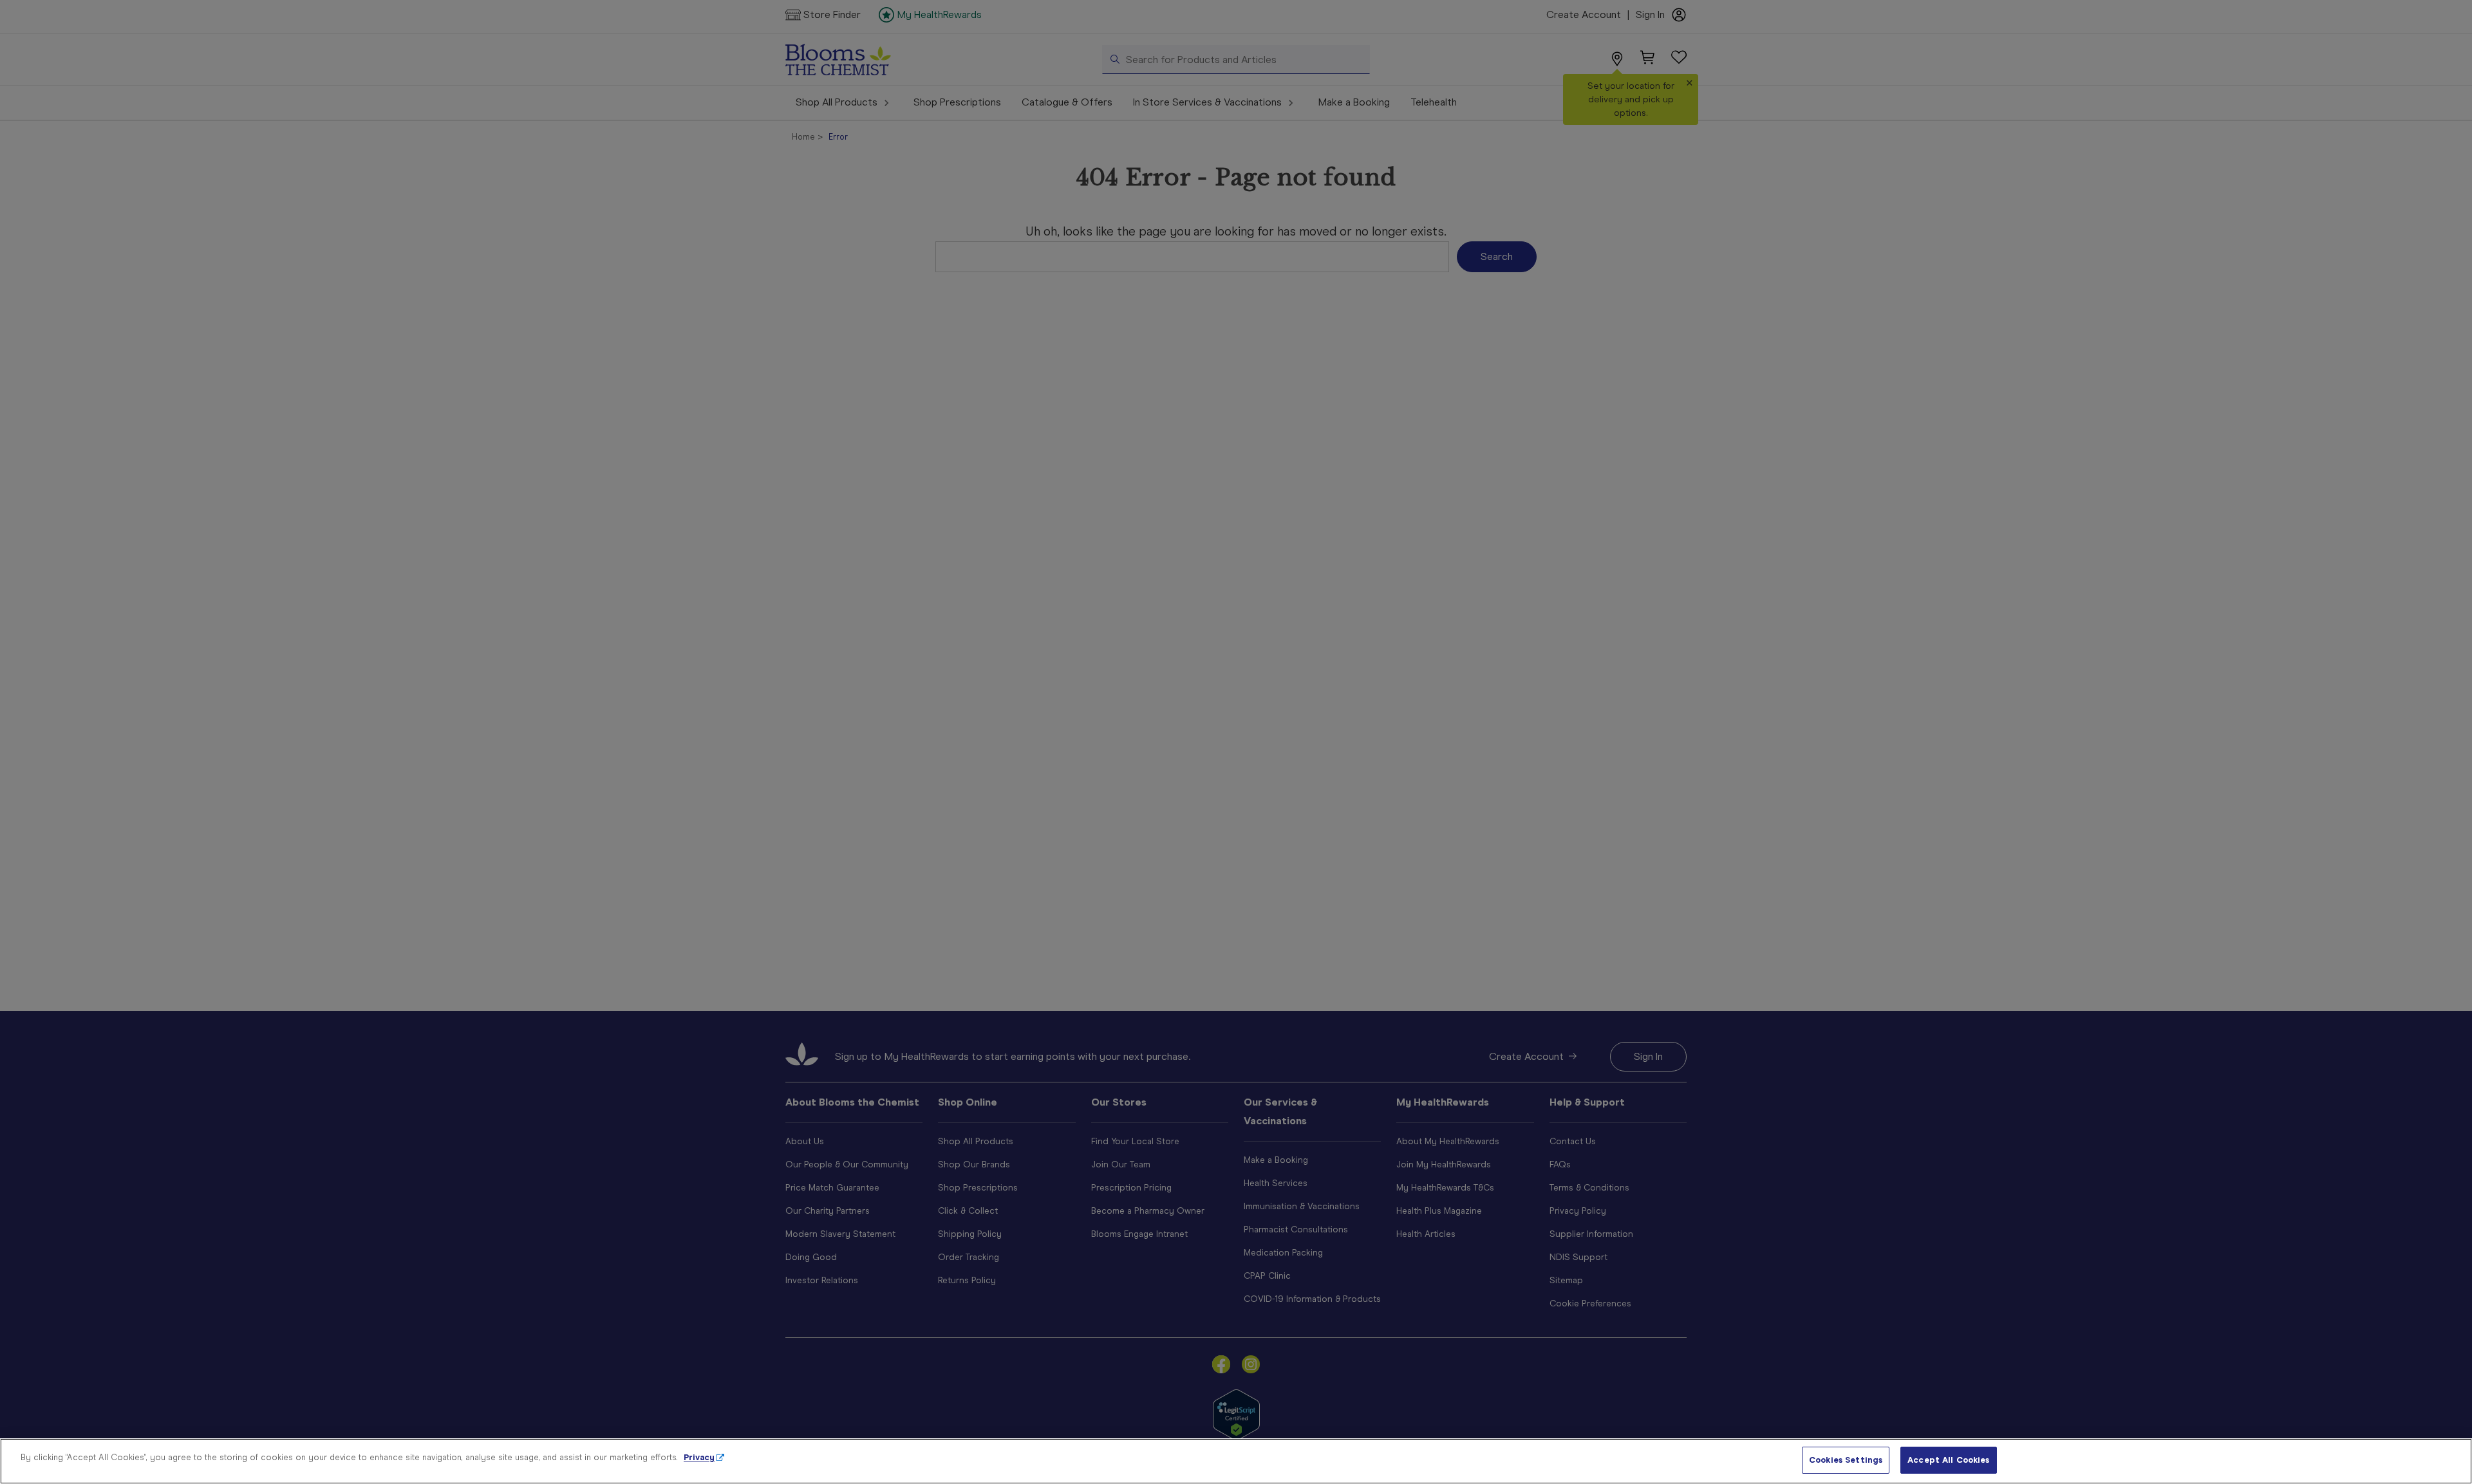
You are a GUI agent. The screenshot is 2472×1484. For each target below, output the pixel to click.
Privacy (699, 1457)
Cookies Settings (1846, 1460)
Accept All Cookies (1948, 1460)
